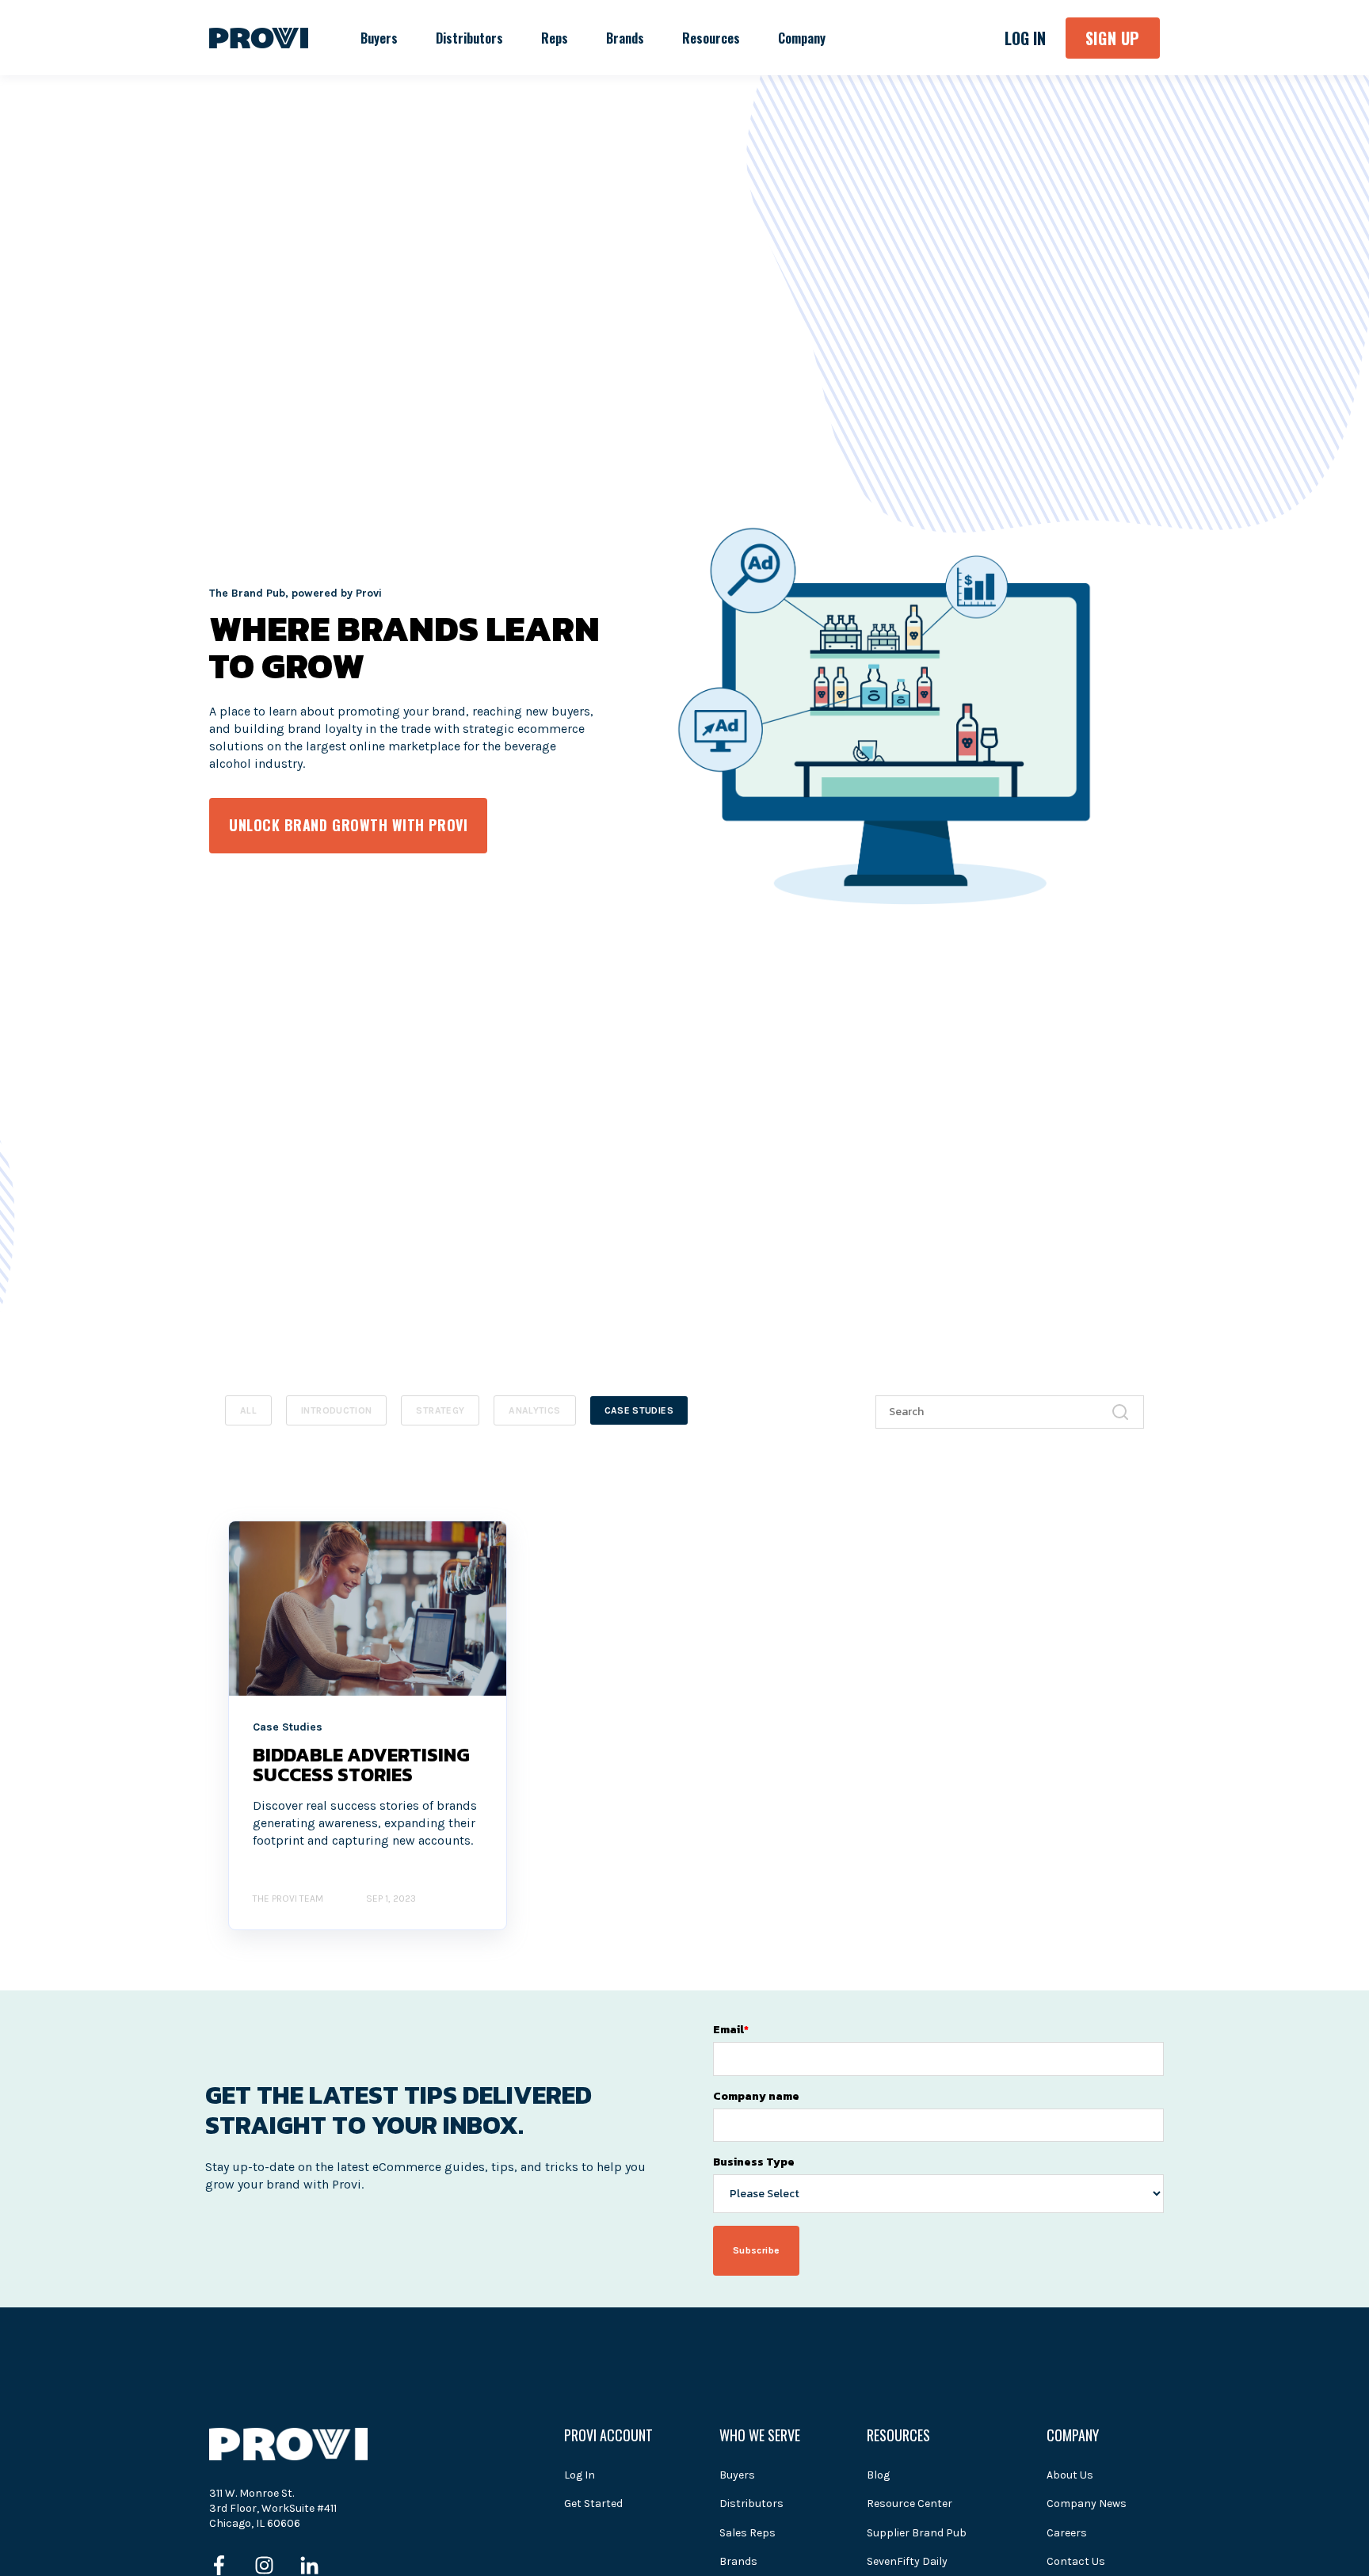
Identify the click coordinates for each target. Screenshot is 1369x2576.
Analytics (534, 1410)
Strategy (440, 1410)
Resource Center (909, 2503)
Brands (738, 2561)
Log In (580, 2475)
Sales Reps (747, 2533)
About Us (1070, 2475)
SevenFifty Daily (907, 2561)
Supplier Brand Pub (917, 2533)
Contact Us (1076, 2561)
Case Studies (639, 1410)
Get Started (593, 2503)
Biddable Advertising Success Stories (361, 1765)
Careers (1067, 2533)
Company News (1087, 2503)
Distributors (751, 2503)
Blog (878, 2475)
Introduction (336, 1410)
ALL (248, 1410)
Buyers (737, 2475)
